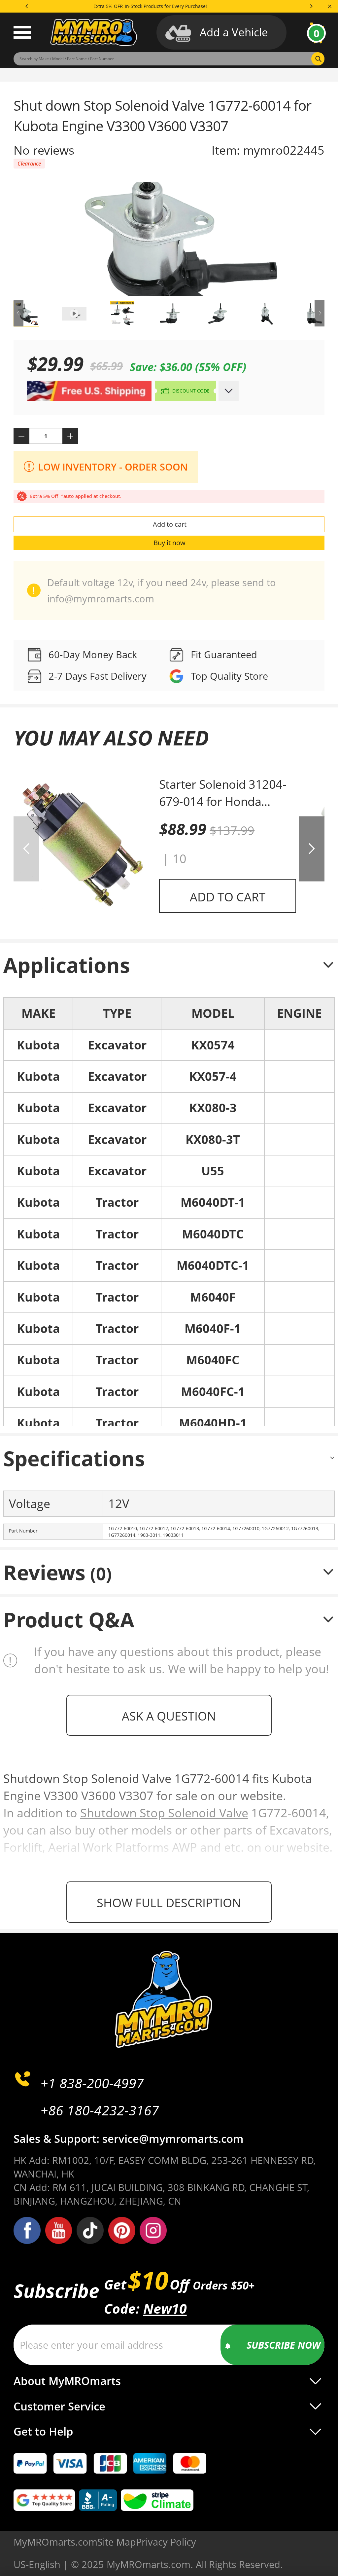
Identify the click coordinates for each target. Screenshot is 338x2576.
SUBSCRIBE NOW (284, 2345)
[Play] (169, 239)
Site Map (117, 2542)
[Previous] (27, 6)
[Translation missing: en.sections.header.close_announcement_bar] (330, 6)
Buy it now (169, 543)
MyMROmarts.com (55, 2542)
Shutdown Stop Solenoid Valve (164, 1813)
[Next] (311, 6)
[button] (312, 849)
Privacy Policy (166, 2542)
